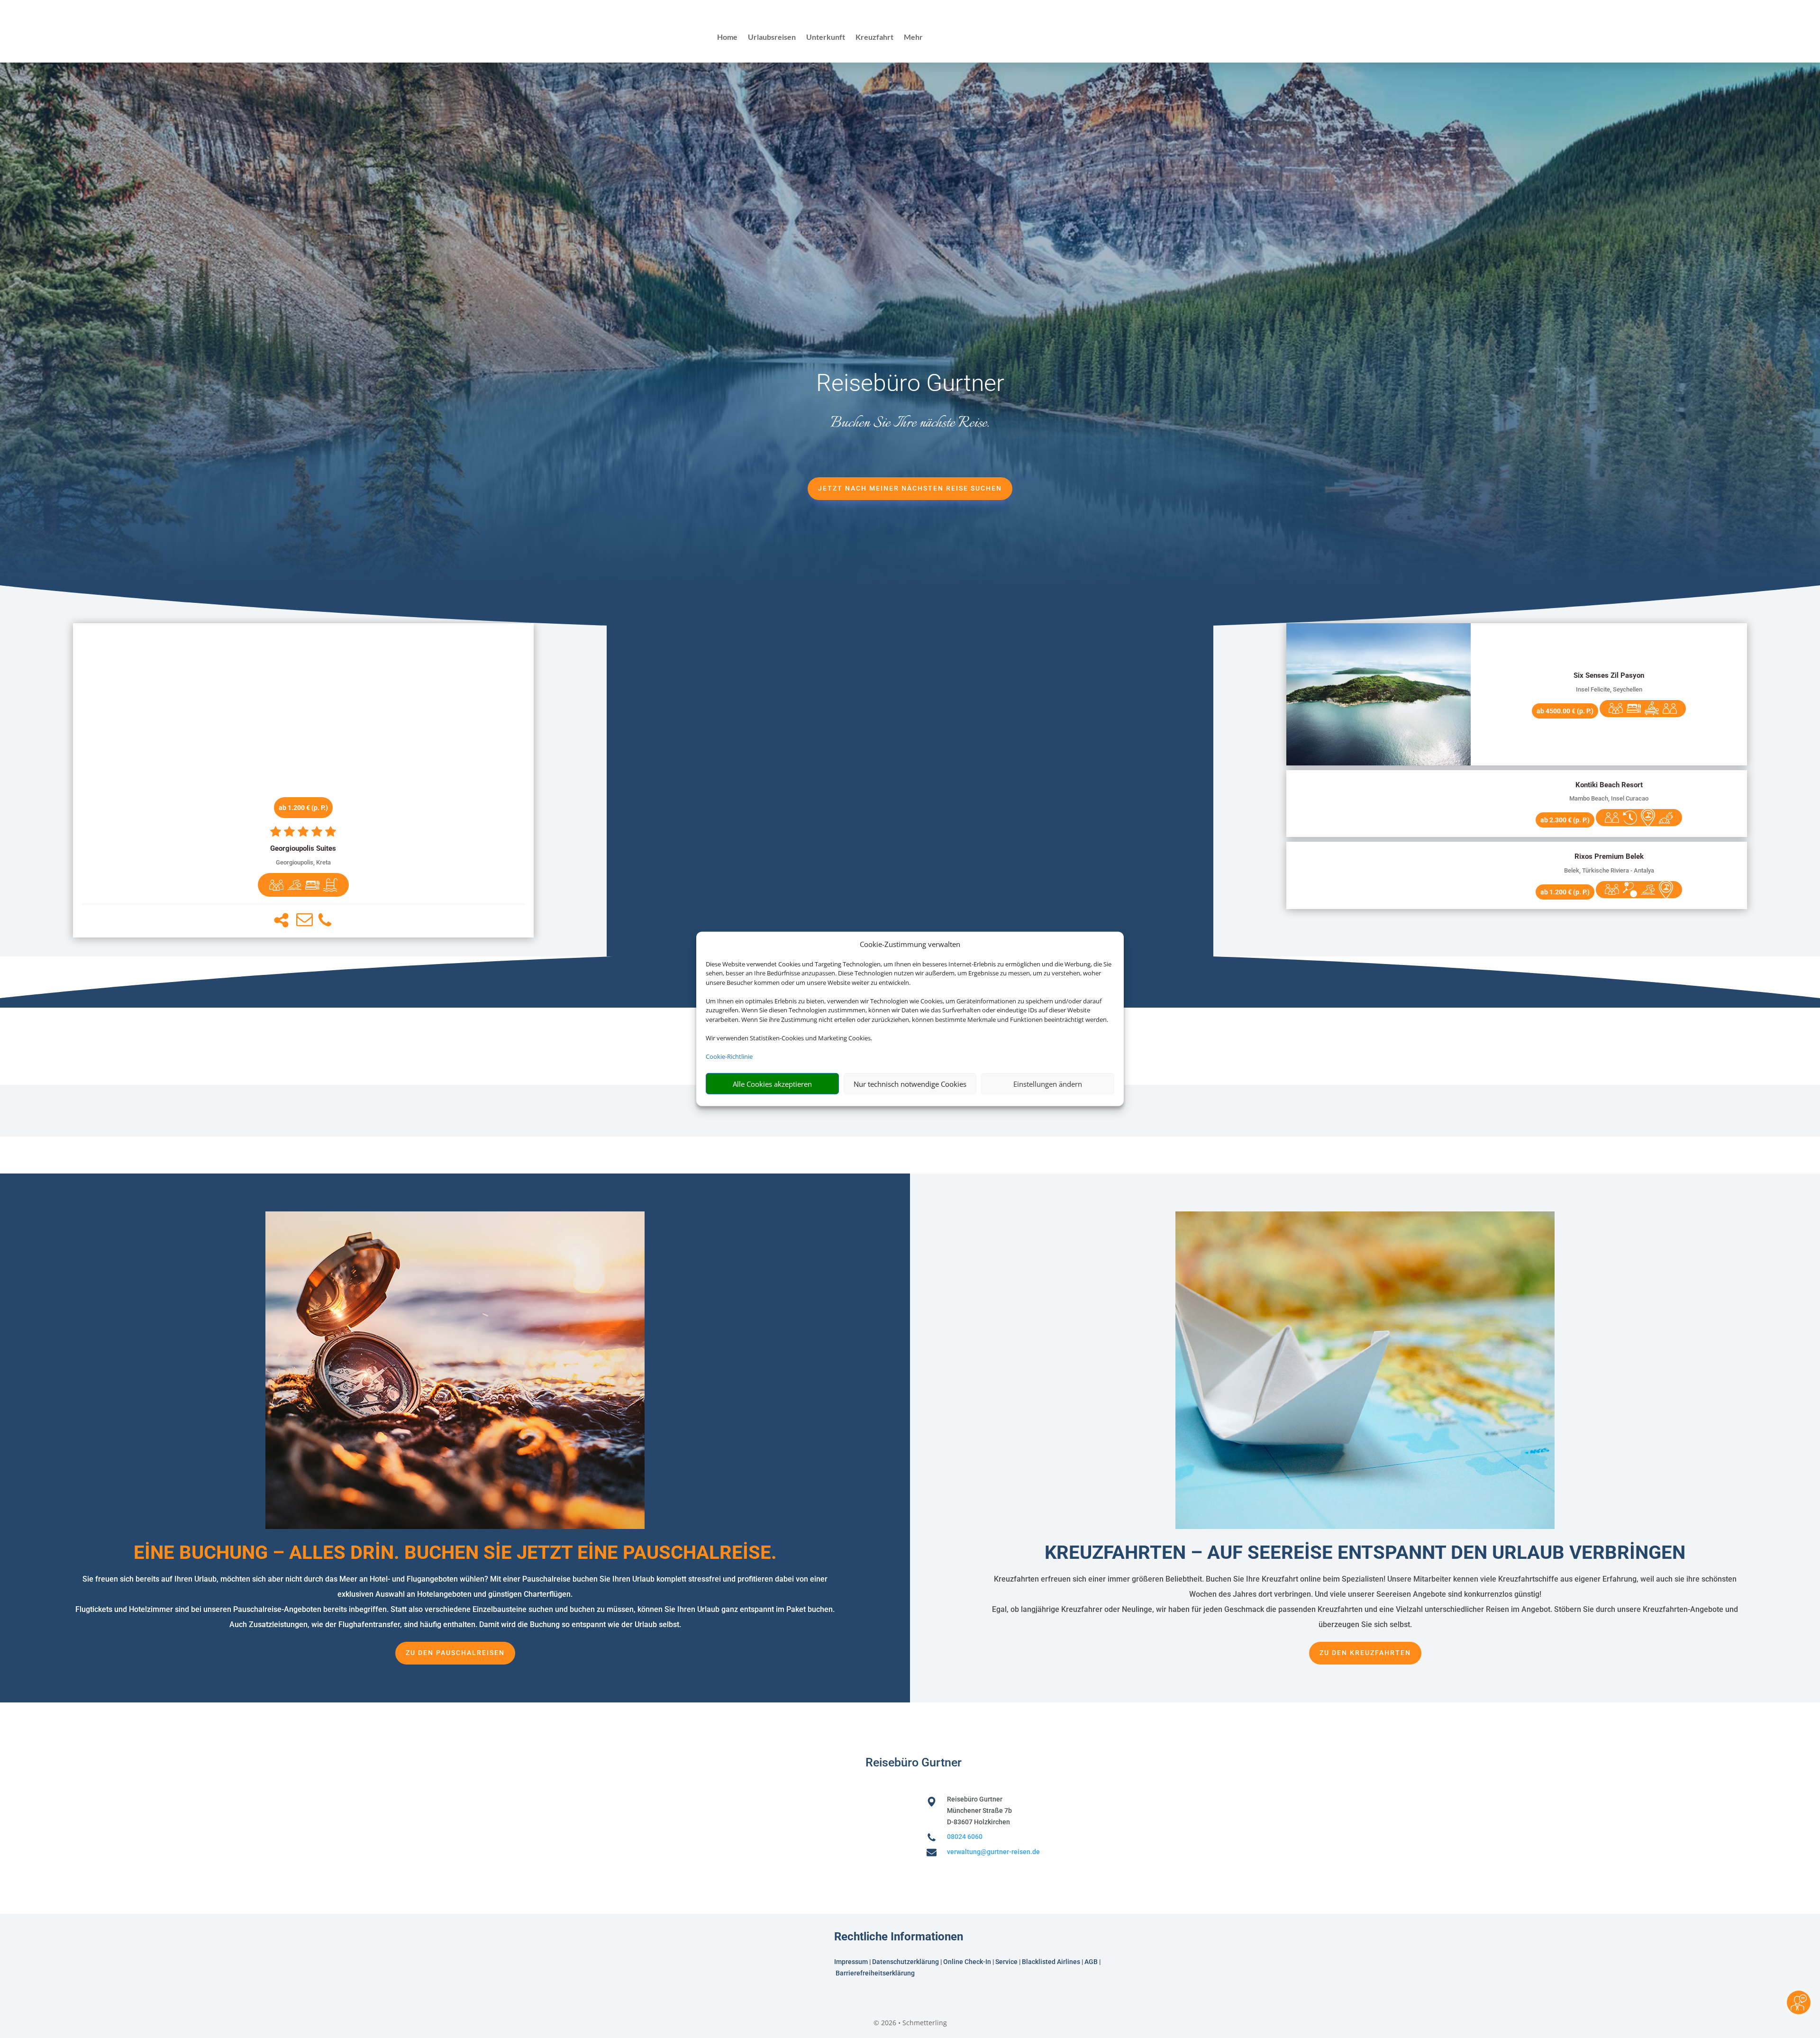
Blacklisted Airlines (1051, 1962)
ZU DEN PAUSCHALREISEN (455, 1653)
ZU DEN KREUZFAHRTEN (1365, 1653)
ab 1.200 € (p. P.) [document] (303, 808)
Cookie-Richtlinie (729, 1056)
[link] (304, 780)
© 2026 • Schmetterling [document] (910, 2023)
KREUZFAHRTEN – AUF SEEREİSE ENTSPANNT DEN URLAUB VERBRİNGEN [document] (1365, 1552)
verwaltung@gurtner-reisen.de (993, 1852)
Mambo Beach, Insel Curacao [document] (1609, 798)
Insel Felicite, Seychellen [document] (1609, 689)
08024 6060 (965, 1837)
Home (727, 37)
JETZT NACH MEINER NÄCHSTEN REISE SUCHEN (910, 488)
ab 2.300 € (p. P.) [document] (1565, 820)
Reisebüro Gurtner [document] (910, 383)
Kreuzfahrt (874, 37)
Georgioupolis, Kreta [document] (303, 862)
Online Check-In (967, 1962)
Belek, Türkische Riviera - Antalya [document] (1609, 870)
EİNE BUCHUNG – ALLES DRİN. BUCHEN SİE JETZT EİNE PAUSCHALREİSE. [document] (455, 1552)
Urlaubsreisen (772, 37)
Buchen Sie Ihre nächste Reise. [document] (910, 423)
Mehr (913, 37)
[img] (276, 885)
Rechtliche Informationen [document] (899, 1937)
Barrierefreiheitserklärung (876, 1973)
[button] (281, 920)
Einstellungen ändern (1048, 1084)
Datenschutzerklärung (905, 1962)
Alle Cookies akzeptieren (772, 1084)
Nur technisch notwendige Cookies (910, 1084)
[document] (304, 849)
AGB (1091, 1962)
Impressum (851, 1962)
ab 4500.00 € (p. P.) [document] (1565, 711)
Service (1006, 1962)
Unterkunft (826, 37)
